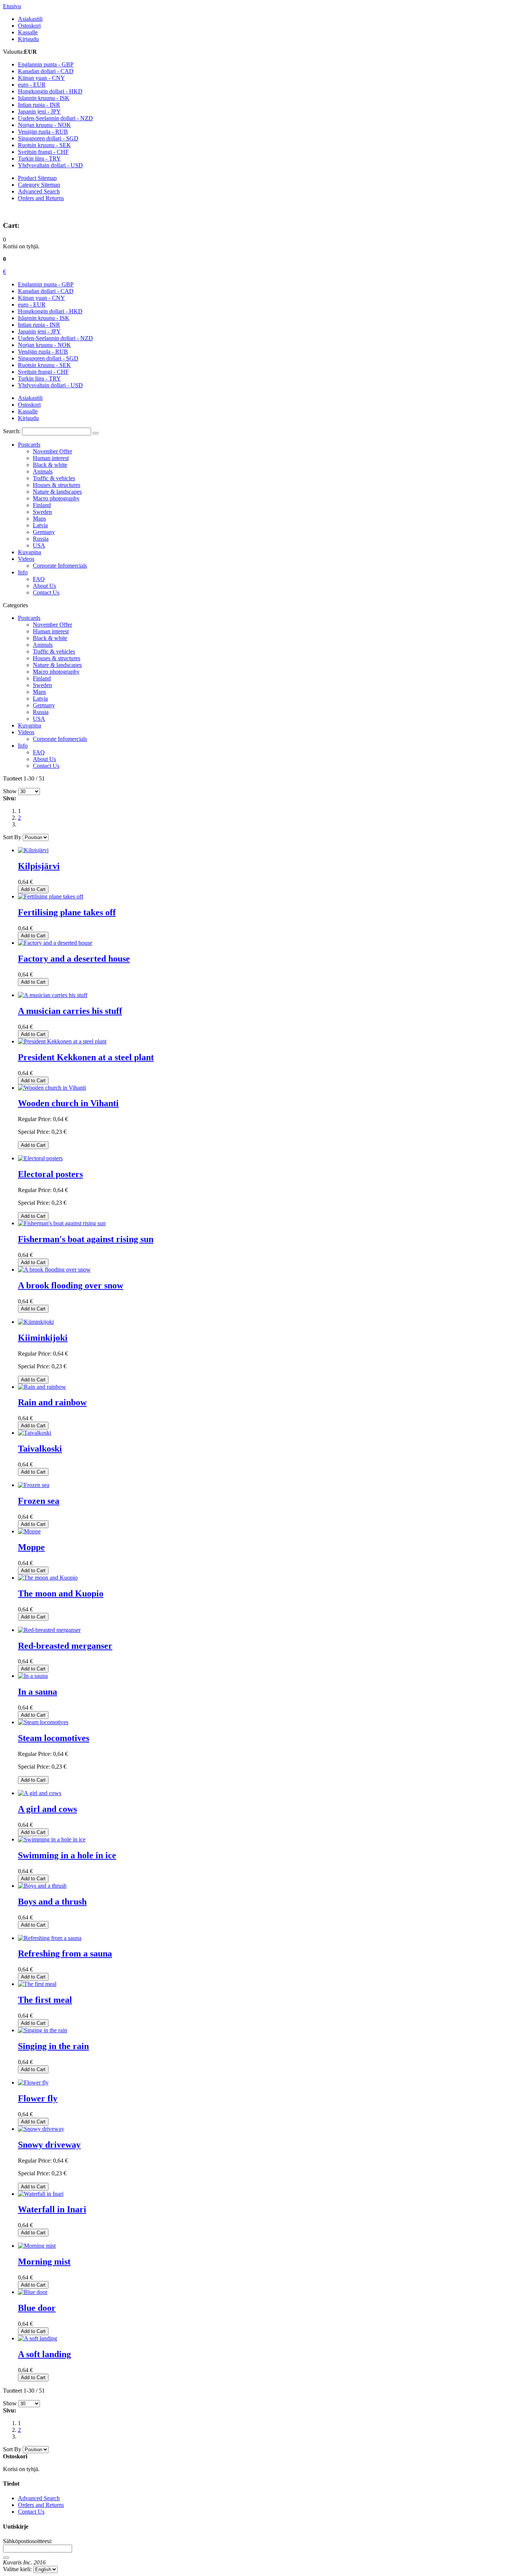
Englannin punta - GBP (46, 284)
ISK (44, 98)
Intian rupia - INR (39, 325)
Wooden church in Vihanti (68, 1103)
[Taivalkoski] (35, 1433)
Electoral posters (50, 1174)
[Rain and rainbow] (42, 1387)
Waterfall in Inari (52, 2209)
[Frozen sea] (34, 1485)
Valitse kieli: (17, 2569)
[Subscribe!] (6, 2558)
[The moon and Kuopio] (48, 1578)
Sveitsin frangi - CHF (43, 372)
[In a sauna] (33, 1676)
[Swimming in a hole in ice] (52, 1839)
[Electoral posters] (40, 1158)
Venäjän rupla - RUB (43, 352)
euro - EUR (32, 305)
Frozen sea (39, 1501)
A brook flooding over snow (71, 1285)
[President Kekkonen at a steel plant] (62, 1041)
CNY (41, 78)
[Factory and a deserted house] (55, 943)
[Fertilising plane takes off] (51, 896)
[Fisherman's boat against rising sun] (62, 1223)
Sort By (12, 837)
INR (39, 105)
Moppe (31, 1547)
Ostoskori (29, 26)
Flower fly (38, 2098)
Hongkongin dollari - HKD (50, 311)
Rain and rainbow (52, 1402)
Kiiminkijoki (43, 1338)
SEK (44, 145)
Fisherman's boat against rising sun (86, 1239)
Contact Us (31, 2512)
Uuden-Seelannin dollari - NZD (55, 338)
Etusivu (12, 6)
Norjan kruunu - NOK (44, 345)
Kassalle (28, 32)
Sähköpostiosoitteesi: (28, 2541)
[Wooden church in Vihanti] (52, 1088)
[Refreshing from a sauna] (50, 1938)
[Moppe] (29, 1531)
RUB (43, 132)
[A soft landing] (38, 2338)
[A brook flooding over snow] (54, 1270)
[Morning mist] (37, 2246)
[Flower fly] (33, 2082)
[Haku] (96, 433)
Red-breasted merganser (65, 1646)
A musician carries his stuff (70, 1011)
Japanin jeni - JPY (39, 331)
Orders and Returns (41, 198)
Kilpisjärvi (39, 866)
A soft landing (44, 2354)
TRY (39, 159)
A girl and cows (47, 1809)
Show (10, 791)
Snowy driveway (49, 2145)
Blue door (37, 2308)
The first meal (45, 2000)
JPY (39, 111)
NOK (44, 125)
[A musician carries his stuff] (53, 995)
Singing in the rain (53, 2046)
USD (50, 165)
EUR (32, 85)
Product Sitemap (37, 178)
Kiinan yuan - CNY (41, 298)
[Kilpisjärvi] (33, 850)
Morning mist (44, 2262)
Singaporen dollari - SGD (48, 358)
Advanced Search (39, 191)
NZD (55, 118)
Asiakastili (30, 19)
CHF (43, 152)
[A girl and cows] (40, 1793)
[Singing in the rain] (43, 2030)
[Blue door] (33, 2292)
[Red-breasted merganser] (49, 1630)
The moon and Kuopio (61, 1593)
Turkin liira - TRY (39, 378)
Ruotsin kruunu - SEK (44, 365)
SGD (48, 138)
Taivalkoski (40, 1449)
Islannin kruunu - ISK (44, 318)
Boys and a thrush (52, 1902)
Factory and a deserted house (74, 959)
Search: (12, 431)
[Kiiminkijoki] (36, 1322)
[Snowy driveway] (41, 2129)
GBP (46, 64)
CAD (46, 71)
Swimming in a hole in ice (67, 1855)
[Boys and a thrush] (42, 1886)
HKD (50, 91)
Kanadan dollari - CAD (46, 291)
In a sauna (38, 1692)
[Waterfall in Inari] (41, 2194)
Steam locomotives (54, 1738)
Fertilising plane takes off (67, 912)
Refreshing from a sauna (65, 1953)
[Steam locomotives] (43, 1722)
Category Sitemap (39, 185)
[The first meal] (37, 1984)
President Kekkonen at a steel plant (86, 1057)
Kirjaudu (28, 39)
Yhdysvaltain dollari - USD (50, 385)
